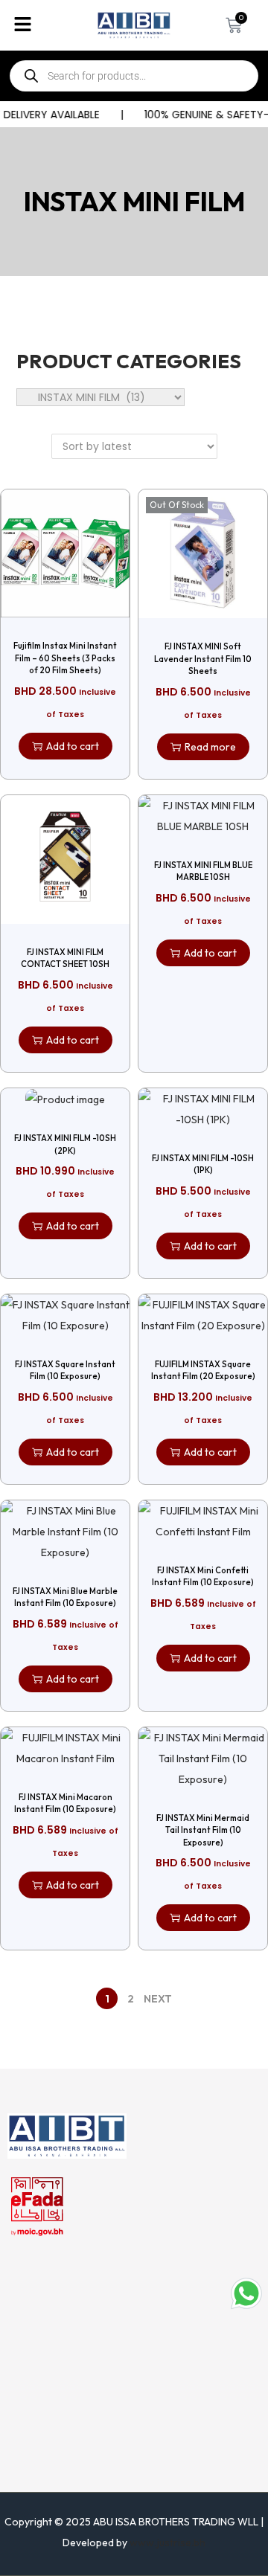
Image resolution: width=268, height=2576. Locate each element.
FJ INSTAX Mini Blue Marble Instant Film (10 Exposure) (65, 1597)
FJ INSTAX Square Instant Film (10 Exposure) (65, 1371)
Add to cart (73, 746)
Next (158, 1999)
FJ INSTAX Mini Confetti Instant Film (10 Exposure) (203, 1577)
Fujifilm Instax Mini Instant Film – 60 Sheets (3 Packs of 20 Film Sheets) (65, 658)
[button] (45, 25)
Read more (210, 747)
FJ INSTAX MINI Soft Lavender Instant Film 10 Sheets (203, 659)
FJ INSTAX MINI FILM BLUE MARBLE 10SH (203, 871)
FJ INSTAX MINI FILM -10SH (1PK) (203, 1165)
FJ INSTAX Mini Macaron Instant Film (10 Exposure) (65, 1803)
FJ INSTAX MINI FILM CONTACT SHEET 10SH (65, 958)
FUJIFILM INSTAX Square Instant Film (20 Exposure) (203, 1371)
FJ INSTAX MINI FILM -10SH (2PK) (65, 1144)
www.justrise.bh (167, 2543)
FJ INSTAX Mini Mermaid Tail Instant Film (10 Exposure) (203, 1830)
